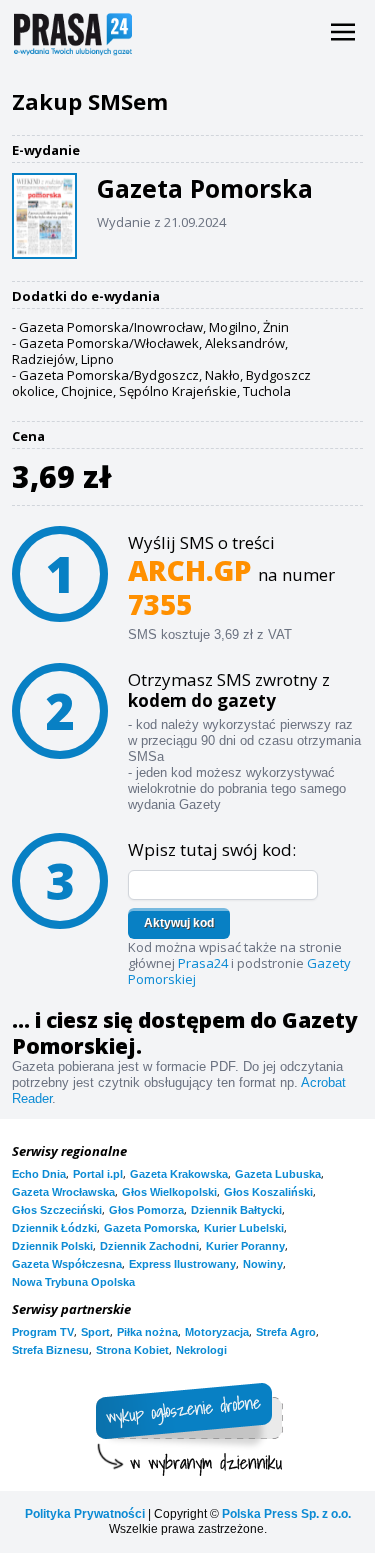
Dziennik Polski (52, 1246)
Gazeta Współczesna (67, 1264)
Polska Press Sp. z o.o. (286, 1514)
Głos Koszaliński (268, 1192)
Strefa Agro (286, 1332)
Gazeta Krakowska (179, 1174)
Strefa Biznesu (50, 1350)
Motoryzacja (217, 1332)
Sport (95, 1332)
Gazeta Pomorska (150, 1228)
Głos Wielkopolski (169, 1192)
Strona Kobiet (132, 1350)
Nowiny (263, 1264)
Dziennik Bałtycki (236, 1210)
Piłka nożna (147, 1332)
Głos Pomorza (146, 1210)
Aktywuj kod (179, 923)
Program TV (43, 1332)
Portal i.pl (98, 1174)
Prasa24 (203, 963)
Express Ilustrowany (182, 1264)
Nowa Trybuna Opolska (73, 1282)
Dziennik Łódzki (54, 1228)
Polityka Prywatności (85, 1514)
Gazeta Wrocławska (63, 1192)
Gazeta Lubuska (278, 1174)
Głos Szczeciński (57, 1210)
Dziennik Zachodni (149, 1246)
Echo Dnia (39, 1174)
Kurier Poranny (245, 1246)
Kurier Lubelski (244, 1228)
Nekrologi (201, 1350)
